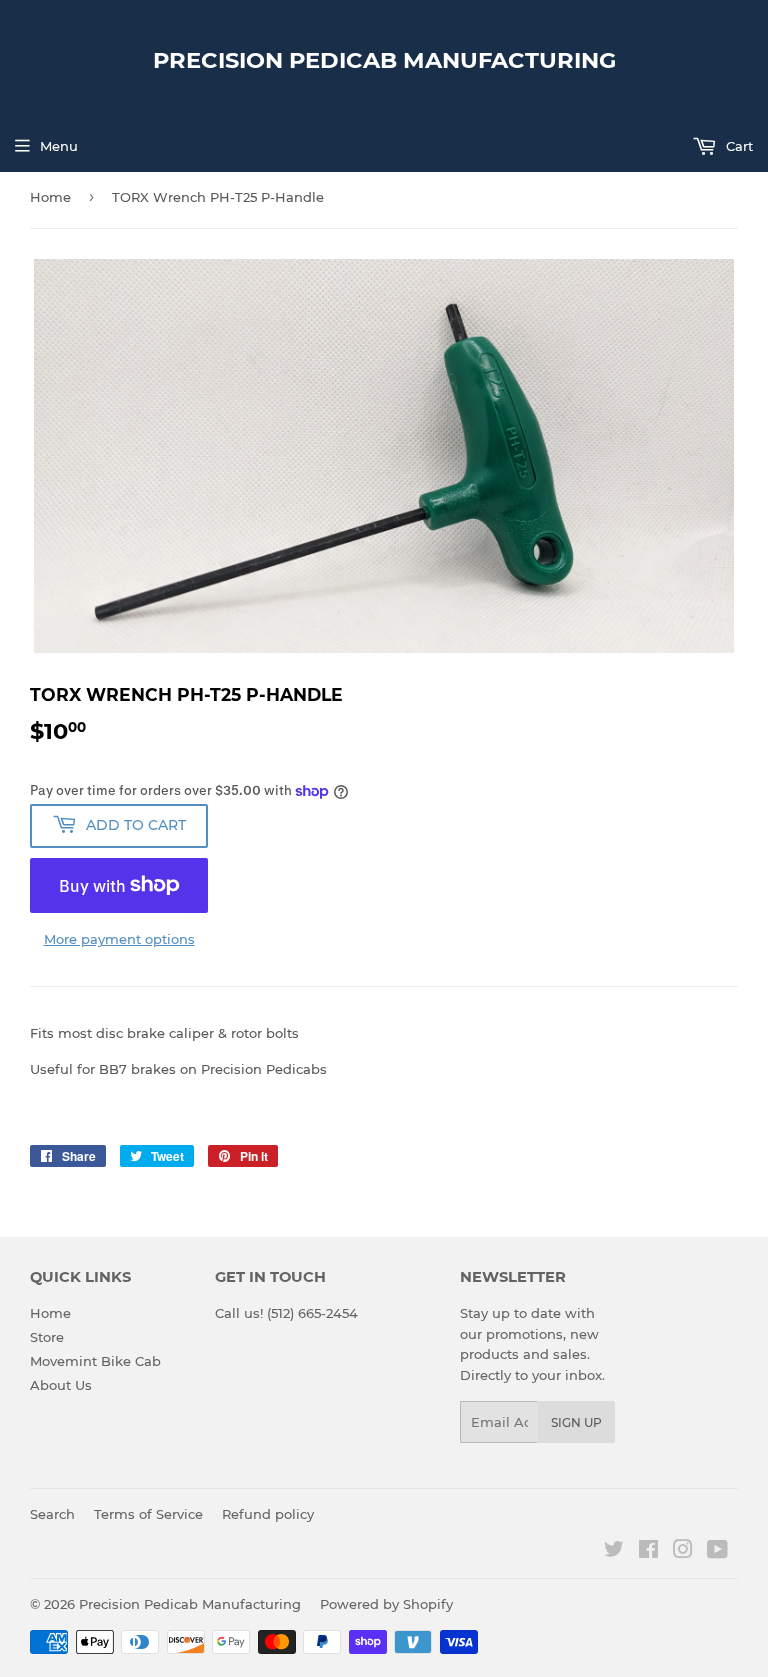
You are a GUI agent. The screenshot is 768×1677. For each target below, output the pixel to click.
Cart (737, 146)
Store (47, 1337)
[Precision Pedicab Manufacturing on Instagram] (683, 1552)
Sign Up (576, 1422)
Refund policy (268, 1514)
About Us (61, 1385)
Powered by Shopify (386, 1604)
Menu (59, 146)
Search (52, 1514)
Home (50, 197)
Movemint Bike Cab (95, 1361)
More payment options (119, 939)
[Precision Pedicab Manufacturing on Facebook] (648, 1552)
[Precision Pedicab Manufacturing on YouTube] (717, 1552)
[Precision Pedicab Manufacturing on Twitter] (614, 1552)
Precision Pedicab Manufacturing (384, 60)
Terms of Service (148, 1514)
